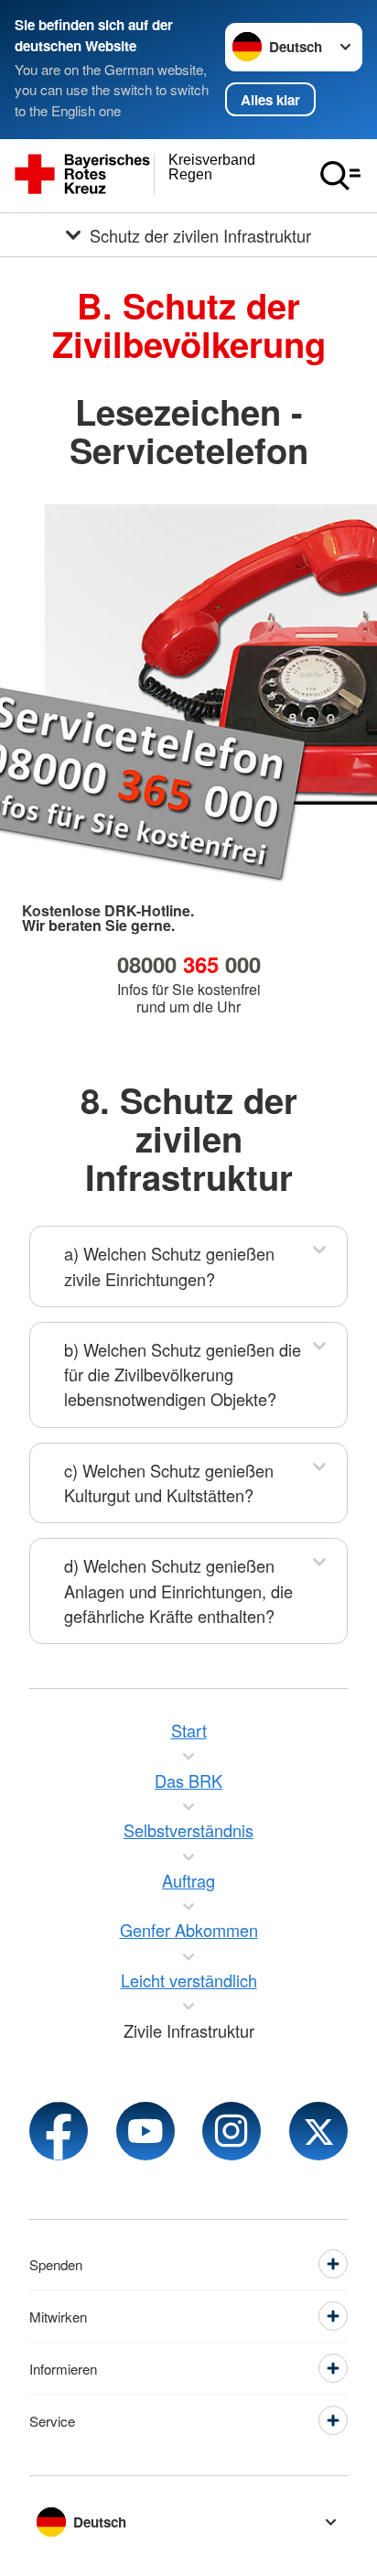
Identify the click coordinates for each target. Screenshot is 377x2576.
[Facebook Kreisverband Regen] (59, 2131)
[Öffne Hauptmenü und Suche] (340, 176)
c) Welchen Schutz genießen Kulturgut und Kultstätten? (169, 1483)
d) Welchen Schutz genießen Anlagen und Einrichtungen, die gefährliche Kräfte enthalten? (178, 1591)
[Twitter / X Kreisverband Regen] (318, 2131)
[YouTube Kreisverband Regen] (145, 2131)
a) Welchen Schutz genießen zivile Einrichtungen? (169, 1266)
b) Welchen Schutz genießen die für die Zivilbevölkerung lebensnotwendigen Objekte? (183, 1375)
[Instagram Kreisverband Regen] (232, 2131)
